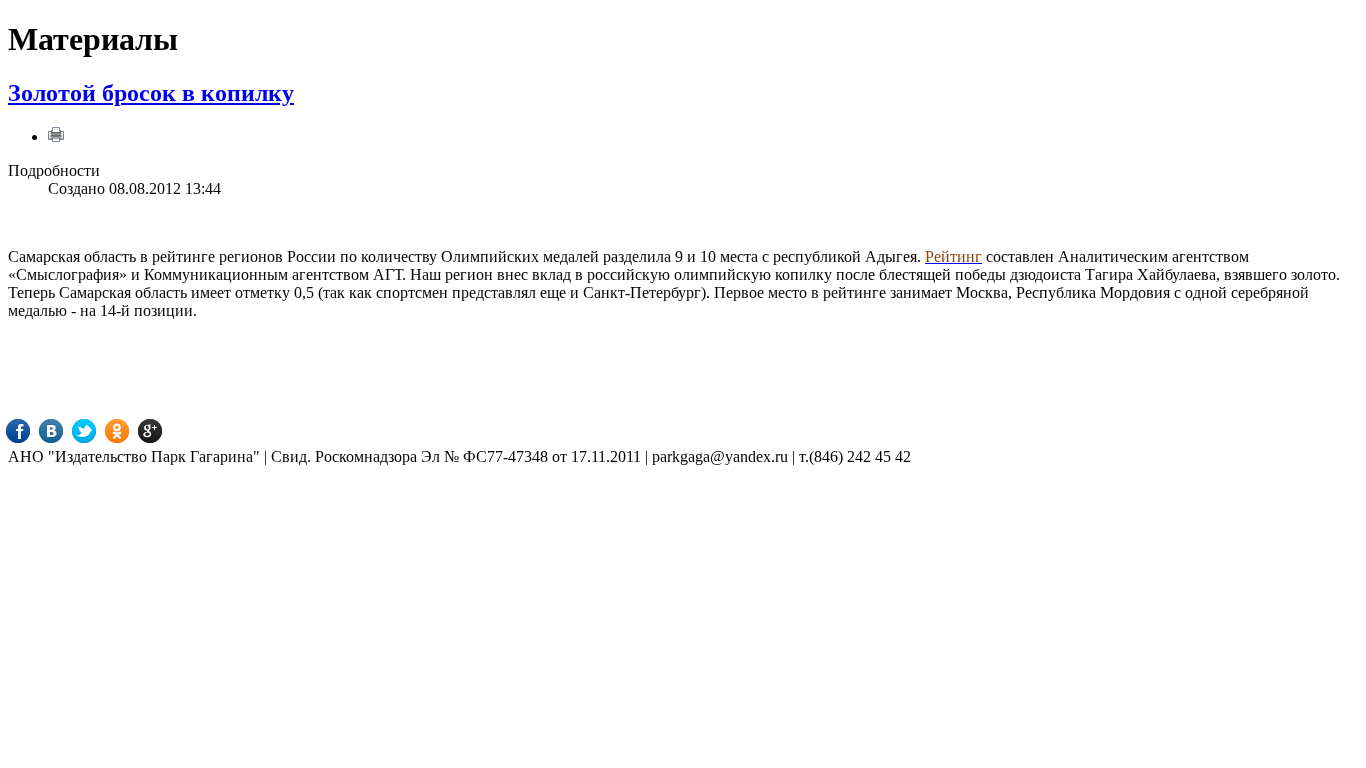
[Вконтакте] (65, 431)
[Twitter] (98, 431)
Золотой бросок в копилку (151, 93)
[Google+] (164, 431)
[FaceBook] (32, 431)
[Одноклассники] (131, 431)
